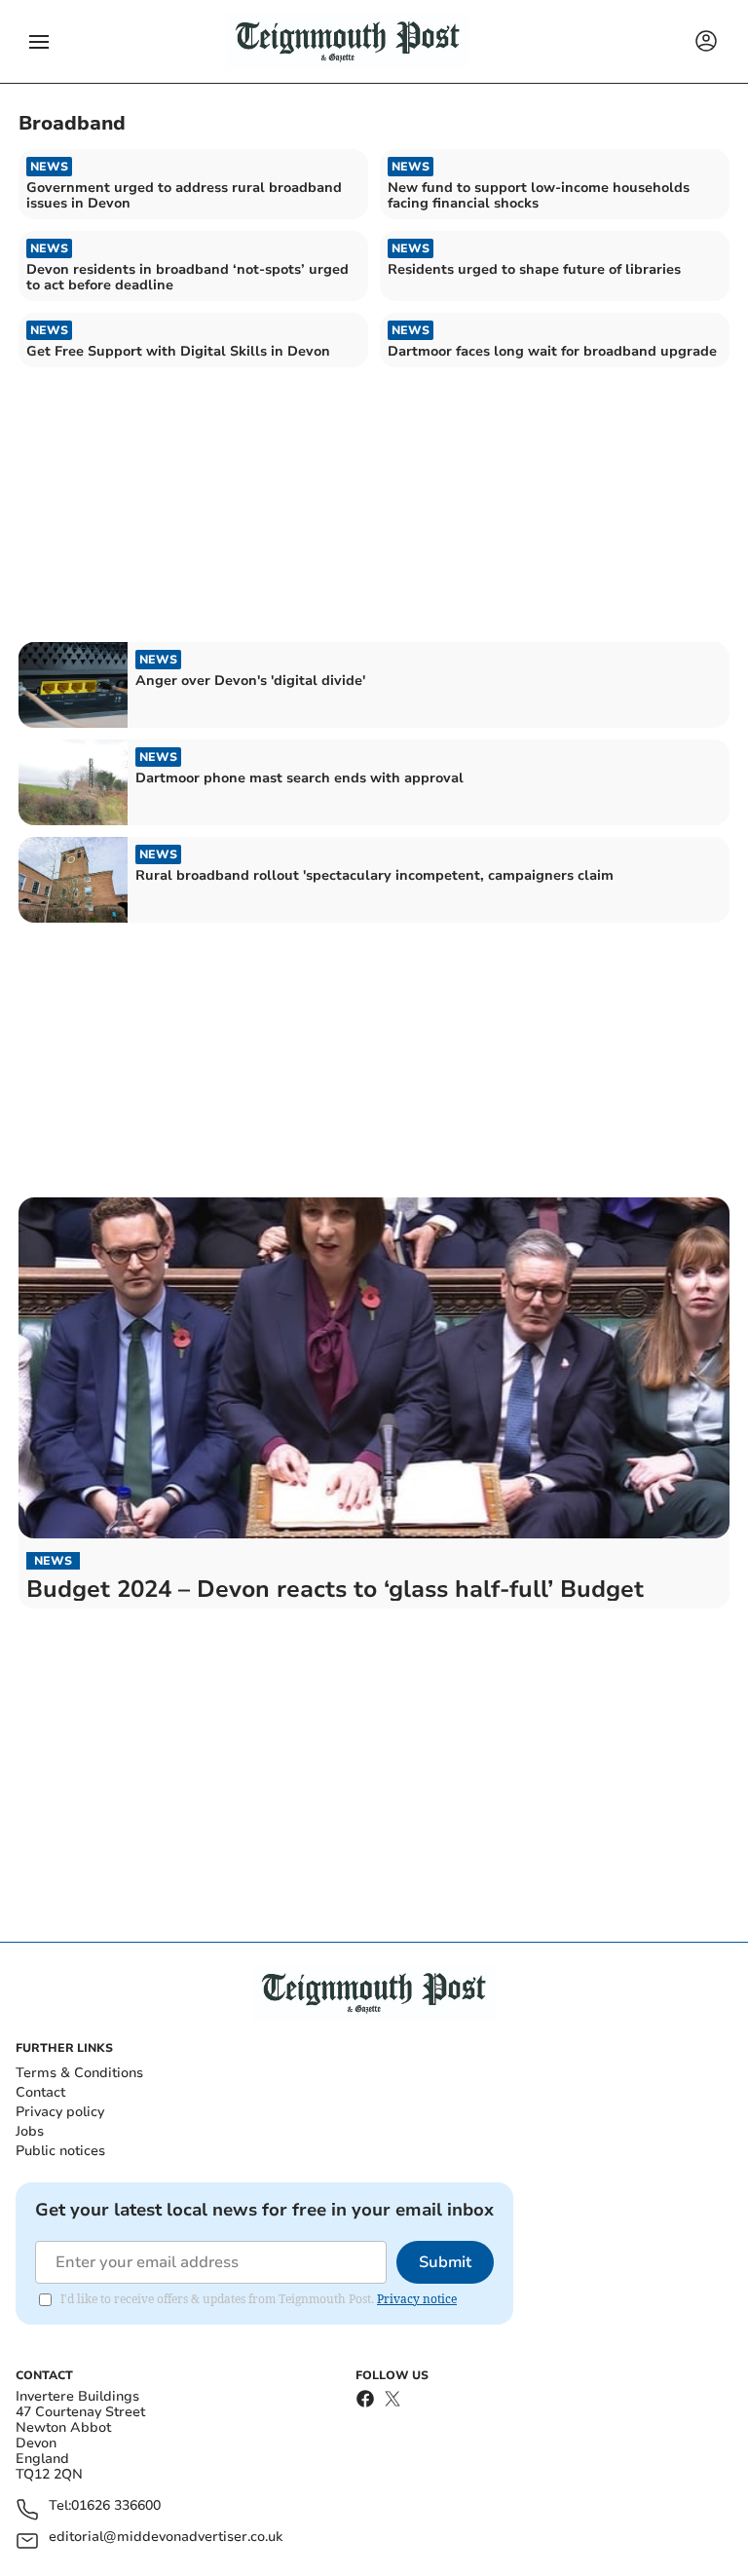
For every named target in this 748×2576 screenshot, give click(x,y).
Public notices (60, 2151)
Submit (445, 2262)
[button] (39, 42)
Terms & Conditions (79, 2073)
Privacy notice (417, 2299)
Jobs (30, 2131)
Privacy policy (60, 2112)
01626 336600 (116, 2506)
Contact (40, 2092)
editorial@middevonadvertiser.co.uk (166, 2538)
